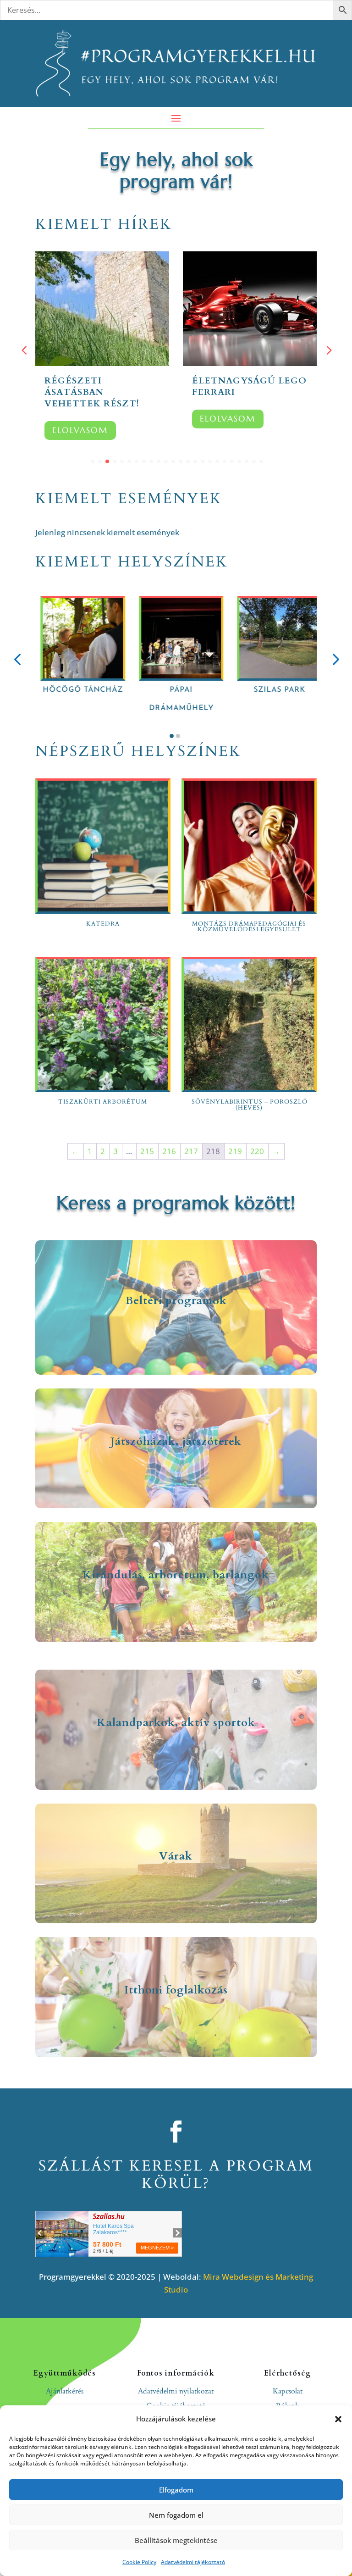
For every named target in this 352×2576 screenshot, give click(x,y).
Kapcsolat (288, 2391)
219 (235, 1151)
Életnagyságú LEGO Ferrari (249, 386)
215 (147, 1151)
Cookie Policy (139, 2562)
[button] (338, 2419)
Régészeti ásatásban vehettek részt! (92, 392)
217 (191, 1151)
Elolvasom (80, 430)
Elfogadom (176, 2490)
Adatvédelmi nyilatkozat (176, 2391)
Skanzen (256, 690)
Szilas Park (158, 690)
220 (257, 1151)
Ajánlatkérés (65, 2391)
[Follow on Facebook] (176, 2132)
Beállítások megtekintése (176, 2540)
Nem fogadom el (176, 2515)
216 (169, 1151)
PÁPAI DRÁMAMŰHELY (60, 699)
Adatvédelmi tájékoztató (193, 2562)
